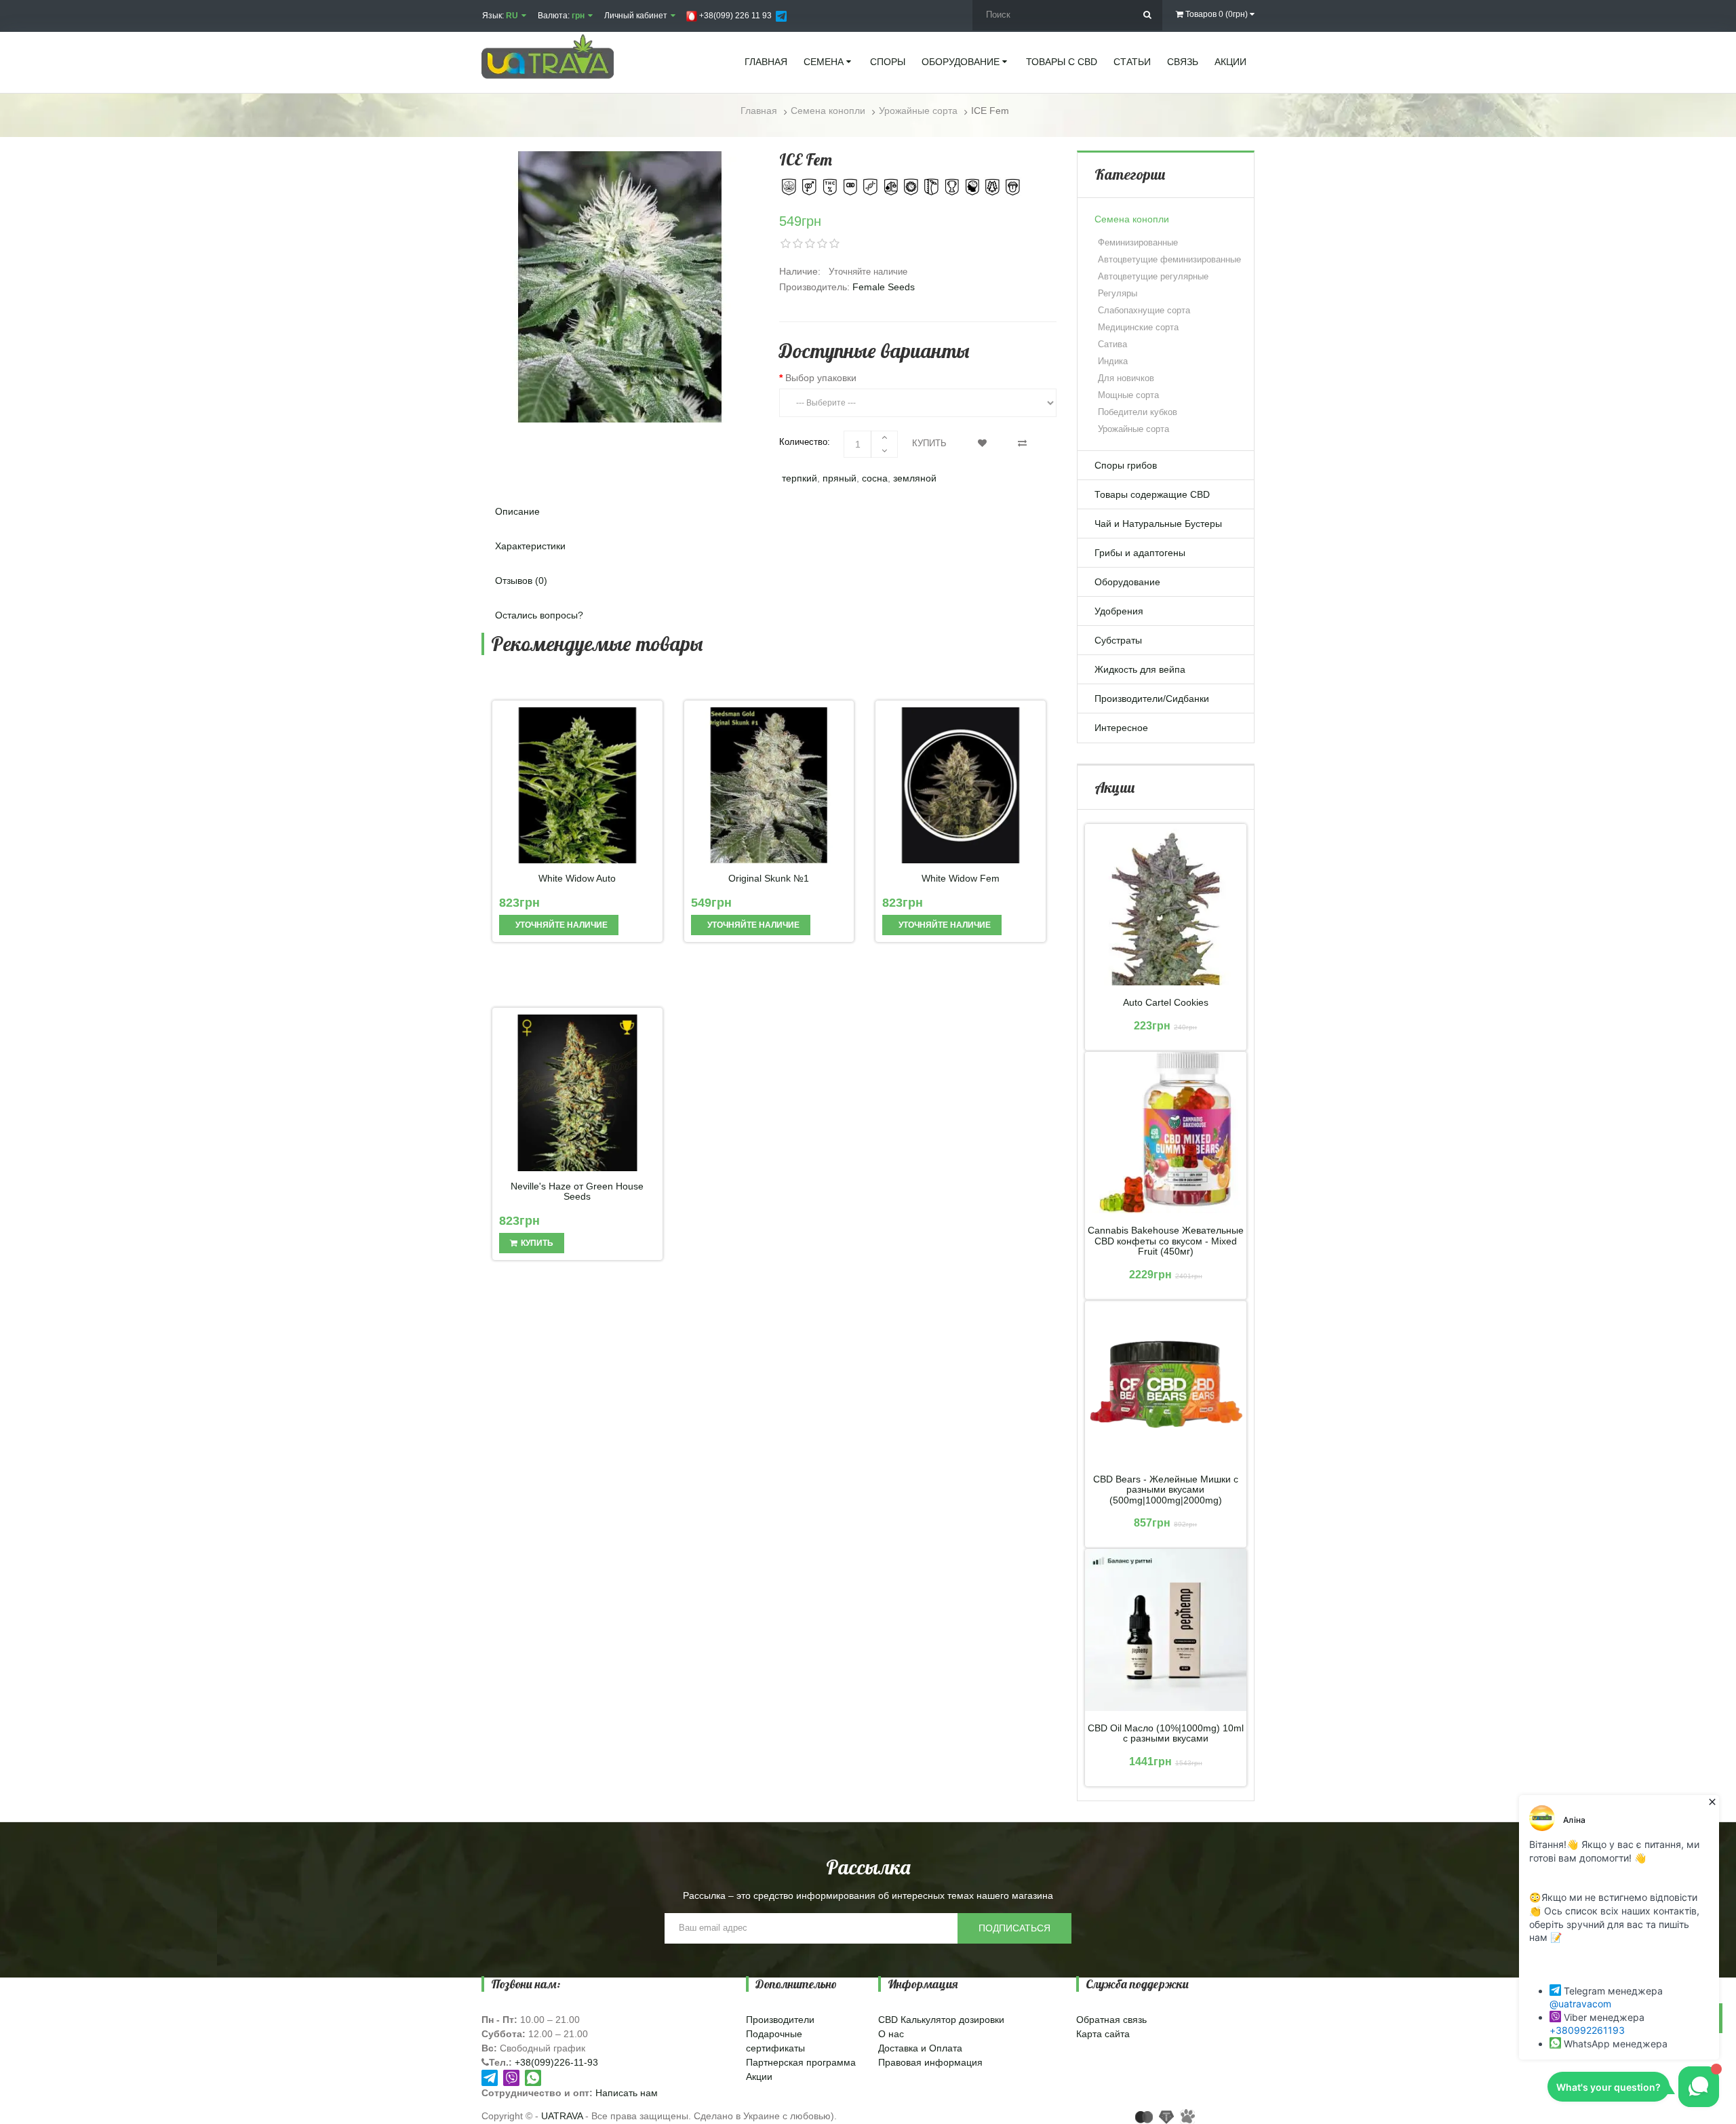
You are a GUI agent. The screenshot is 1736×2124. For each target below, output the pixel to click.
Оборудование (1127, 582)
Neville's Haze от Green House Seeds (577, 1192)
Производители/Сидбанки (1152, 699)
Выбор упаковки (821, 378)
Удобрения (1119, 611)
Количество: (805, 442)
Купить (929, 443)
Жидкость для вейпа (1140, 669)
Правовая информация (930, 2062)
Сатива (1112, 344)
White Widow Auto (577, 879)
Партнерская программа (801, 2062)
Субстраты (1118, 640)
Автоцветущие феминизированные (1169, 259)
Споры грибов (1126, 465)
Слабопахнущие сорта (1144, 310)
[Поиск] (1147, 15)
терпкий (800, 478)
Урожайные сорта (1133, 429)
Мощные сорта (1128, 395)
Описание (517, 511)
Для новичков (1126, 378)
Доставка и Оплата (920, 2048)
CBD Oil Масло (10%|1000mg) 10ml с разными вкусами (1166, 1733)
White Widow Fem (961, 879)
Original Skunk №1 (769, 879)
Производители (780, 2020)
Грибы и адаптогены (1140, 553)
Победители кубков (1138, 412)
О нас (891, 2034)
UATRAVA (562, 2116)
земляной (915, 478)
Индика (1113, 361)
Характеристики (530, 546)
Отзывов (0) (521, 581)
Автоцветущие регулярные (1153, 276)
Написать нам (627, 2093)
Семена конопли (1132, 219)
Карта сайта (1103, 2034)
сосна (875, 478)
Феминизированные (1138, 242)
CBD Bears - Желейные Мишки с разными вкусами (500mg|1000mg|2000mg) (1166, 1490)
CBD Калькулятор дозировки (941, 2020)
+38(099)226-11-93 (556, 2062)
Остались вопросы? (539, 615)
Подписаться (1014, 1928)
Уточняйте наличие (560, 925)
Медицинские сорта (1138, 327)
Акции (759, 2077)
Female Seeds (884, 287)
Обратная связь (1111, 2020)
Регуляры (1118, 293)
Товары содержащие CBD (1152, 494)
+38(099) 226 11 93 (734, 16)
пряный (840, 478)
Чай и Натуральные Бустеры (1158, 524)
